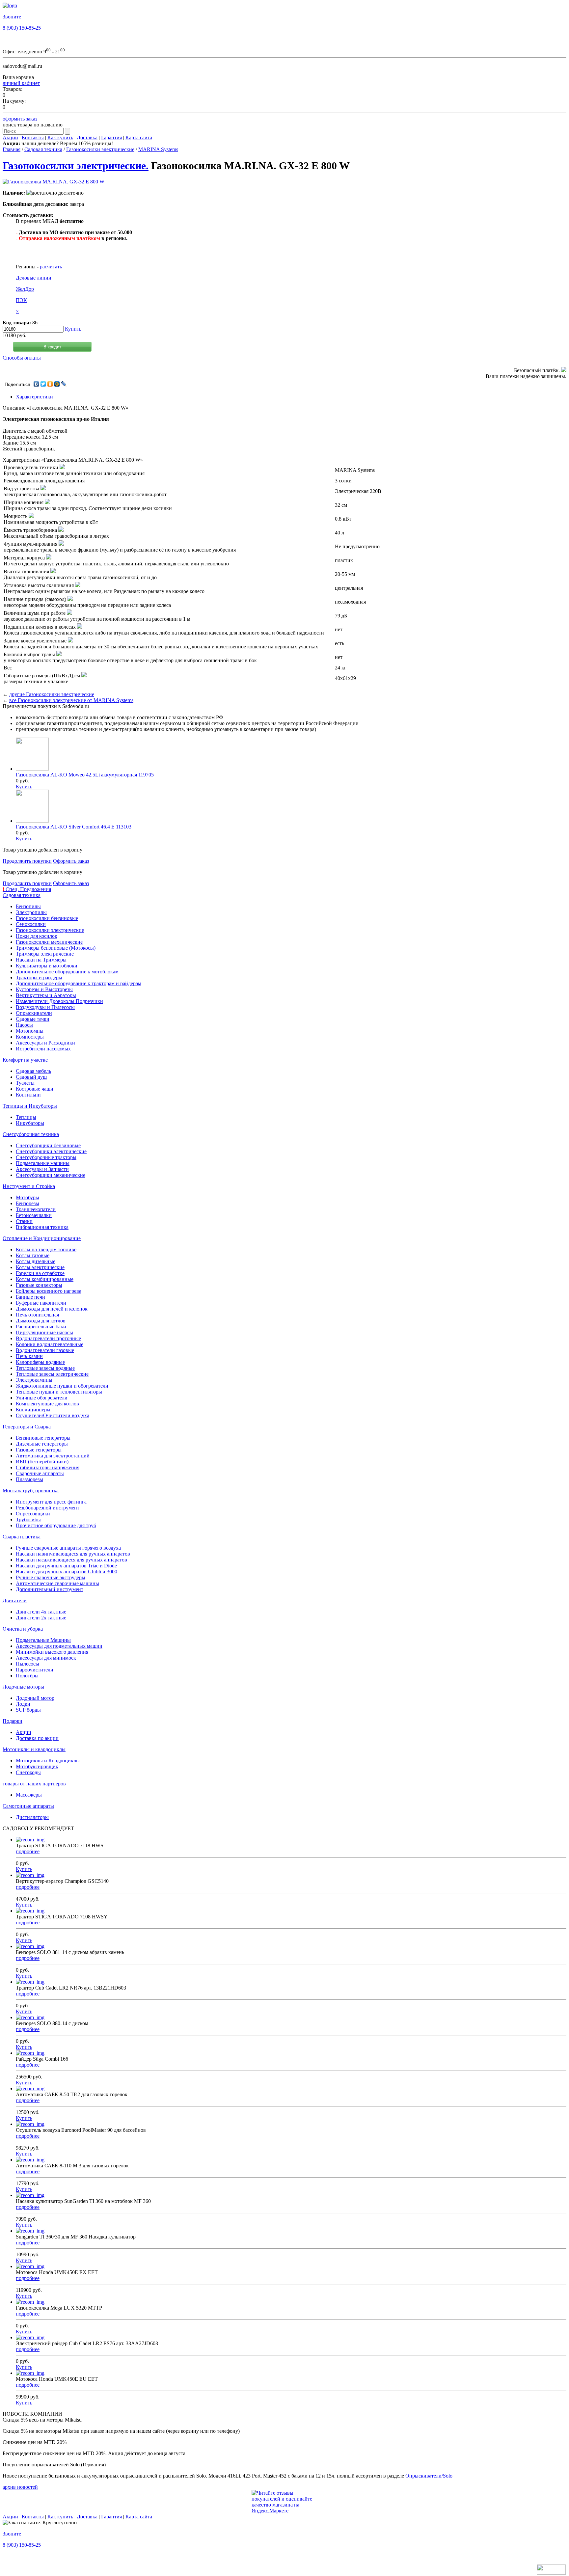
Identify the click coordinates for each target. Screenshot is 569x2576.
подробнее (28, 1851)
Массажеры (29, 1795)
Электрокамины (34, 1380)
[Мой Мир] (57, 384)
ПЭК (21, 300)
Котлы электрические (40, 1267)
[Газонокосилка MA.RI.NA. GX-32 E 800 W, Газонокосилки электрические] (54, 182)
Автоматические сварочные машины (57, 1583)
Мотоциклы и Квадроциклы (48, 1761)
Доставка (87, 137)
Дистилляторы (32, 1817)
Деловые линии (34, 278)
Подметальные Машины (43, 1640)
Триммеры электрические (45, 954)
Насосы (24, 1025)
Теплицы (26, 1117)
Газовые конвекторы (39, 1285)
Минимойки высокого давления (52, 1652)
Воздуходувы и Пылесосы (45, 1007)
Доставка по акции (37, 1738)
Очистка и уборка (23, 1629)
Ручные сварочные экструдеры (51, 1577)
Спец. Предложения (27, 889)
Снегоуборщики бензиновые (48, 1145)
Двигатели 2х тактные (41, 1618)
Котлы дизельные (36, 1261)
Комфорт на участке (25, 1060)
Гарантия (111, 137)
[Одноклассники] (50, 384)
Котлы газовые (33, 1255)
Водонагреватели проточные (48, 1338)
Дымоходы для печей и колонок (52, 1309)
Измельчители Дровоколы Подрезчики (59, 1001)
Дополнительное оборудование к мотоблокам (67, 972)
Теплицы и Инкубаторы (30, 1106)
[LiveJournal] (64, 384)
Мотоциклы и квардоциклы (34, 1749)
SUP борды (28, 1710)
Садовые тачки (33, 1019)
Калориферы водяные (40, 1362)
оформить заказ (20, 119)
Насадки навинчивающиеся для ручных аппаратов (73, 1554)
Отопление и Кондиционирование (42, 1238)
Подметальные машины (43, 1163)
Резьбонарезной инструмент (48, 1508)
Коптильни (28, 1095)
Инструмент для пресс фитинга (51, 1502)
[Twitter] (43, 384)
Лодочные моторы (23, 1687)
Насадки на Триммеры (41, 960)
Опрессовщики (33, 1514)
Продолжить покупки (27, 861)
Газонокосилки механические (49, 942)
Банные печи (30, 1297)
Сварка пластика (22, 1537)
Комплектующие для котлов (47, 1404)
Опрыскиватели (34, 1013)
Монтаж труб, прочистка (31, 1491)
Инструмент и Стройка (29, 1186)
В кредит (52, 347)
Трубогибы (28, 1519)
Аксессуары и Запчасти (42, 1169)
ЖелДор (25, 289)
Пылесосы (27, 1664)
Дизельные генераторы (42, 1444)
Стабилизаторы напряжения (48, 1467)
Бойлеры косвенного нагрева (49, 1291)
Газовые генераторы (39, 1450)
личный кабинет (21, 83)
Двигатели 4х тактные (41, 1612)
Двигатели (15, 1600)
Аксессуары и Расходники (45, 1043)
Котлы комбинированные (45, 1279)
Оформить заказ (71, 861)
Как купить (60, 137)
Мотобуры (27, 1197)
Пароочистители (35, 1670)
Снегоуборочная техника (31, 1134)
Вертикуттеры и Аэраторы (46, 995)
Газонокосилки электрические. (76, 166)
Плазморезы (29, 1479)
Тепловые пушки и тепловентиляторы (59, 1392)
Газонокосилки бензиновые (47, 918)
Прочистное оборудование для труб (56, 1525)
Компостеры (30, 1037)
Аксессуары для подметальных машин (59, 1646)
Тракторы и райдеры (39, 977)
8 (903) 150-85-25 (22, 28)
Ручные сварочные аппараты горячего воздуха (68, 1548)
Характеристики (34, 397)
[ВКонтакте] (36, 384)
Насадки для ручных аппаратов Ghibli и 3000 (67, 1572)
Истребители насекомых (43, 1049)
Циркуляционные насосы (44, 1332)
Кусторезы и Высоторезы (44, 989)
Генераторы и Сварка (27, 1427)
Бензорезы (27, 1203)
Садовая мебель (33, 1071)
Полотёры (27, 1676)
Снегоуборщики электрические (51, 1151)
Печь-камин (29, 1356)
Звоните (12, 17)
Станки (24, 1221)
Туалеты (25, 1083)
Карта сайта (139, 137)
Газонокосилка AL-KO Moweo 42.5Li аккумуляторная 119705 (85, 775)
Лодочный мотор (35, 1698)
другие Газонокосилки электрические (52, 694)
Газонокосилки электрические (100, 149)
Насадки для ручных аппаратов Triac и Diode (66, 1566)
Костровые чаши (35, 1089)
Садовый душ (31, 1077)
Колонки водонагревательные (50, 1344)
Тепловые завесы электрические (52, 1374)
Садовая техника (43, 149)
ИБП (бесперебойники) (42, 1462)
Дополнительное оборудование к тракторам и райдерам (79, 983)
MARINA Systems (158, 149)
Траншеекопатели (36, 1209)
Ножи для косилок (37, 936)
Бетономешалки (34, 1215)
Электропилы (31, 912)
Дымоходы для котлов (41, 1321)
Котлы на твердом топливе (46, 1249)
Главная (12, 149)
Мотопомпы (30, 1031)
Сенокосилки (31, 924)
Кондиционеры (33, 1410)
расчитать (51, 267)
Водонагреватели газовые (45, 1350)
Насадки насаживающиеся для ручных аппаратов (71, 1560)
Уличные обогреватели (42, 1398)
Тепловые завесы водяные (45, 1368)
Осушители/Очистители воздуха (53, 1415)
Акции (10, 137)
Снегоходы (28, 1772)
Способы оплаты (22, 358)
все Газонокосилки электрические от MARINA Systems (71, 700)
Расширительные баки (41, 1327)
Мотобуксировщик (37, 1766)
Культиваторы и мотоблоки (47, 966)
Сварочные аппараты (40, 1473)
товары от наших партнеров (34, 1784)
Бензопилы (28, 906)
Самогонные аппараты (28, 1806)
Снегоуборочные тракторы (46, 1157)
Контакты (33, 137)
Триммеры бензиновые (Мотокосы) (56, 948)
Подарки (13, 1721)
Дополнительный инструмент (50, 1589)
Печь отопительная (37, 1315)
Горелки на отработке (40, 1273)
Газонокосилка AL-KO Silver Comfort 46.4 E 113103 (74, 827)
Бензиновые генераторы (43, 1438)
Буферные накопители (41, 1303)
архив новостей (20, 2487)
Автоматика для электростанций (53, 1456)
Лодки (23, 1704)
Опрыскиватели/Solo (429, 2476)
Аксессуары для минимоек (46, 1658)
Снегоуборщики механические (51, 1175)
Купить (73, 329)
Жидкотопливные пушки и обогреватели (62, 1386)
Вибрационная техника (42, 1227)
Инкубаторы (30, 1123)
